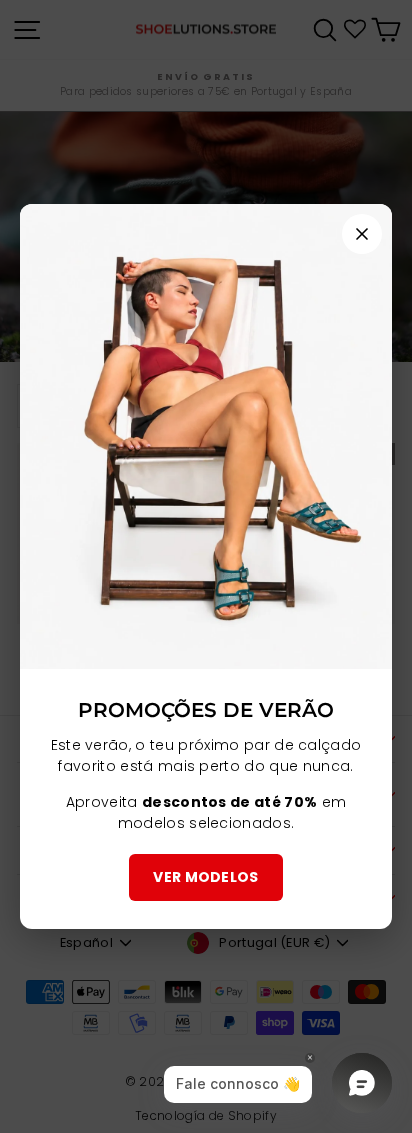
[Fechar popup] (362, 234)
